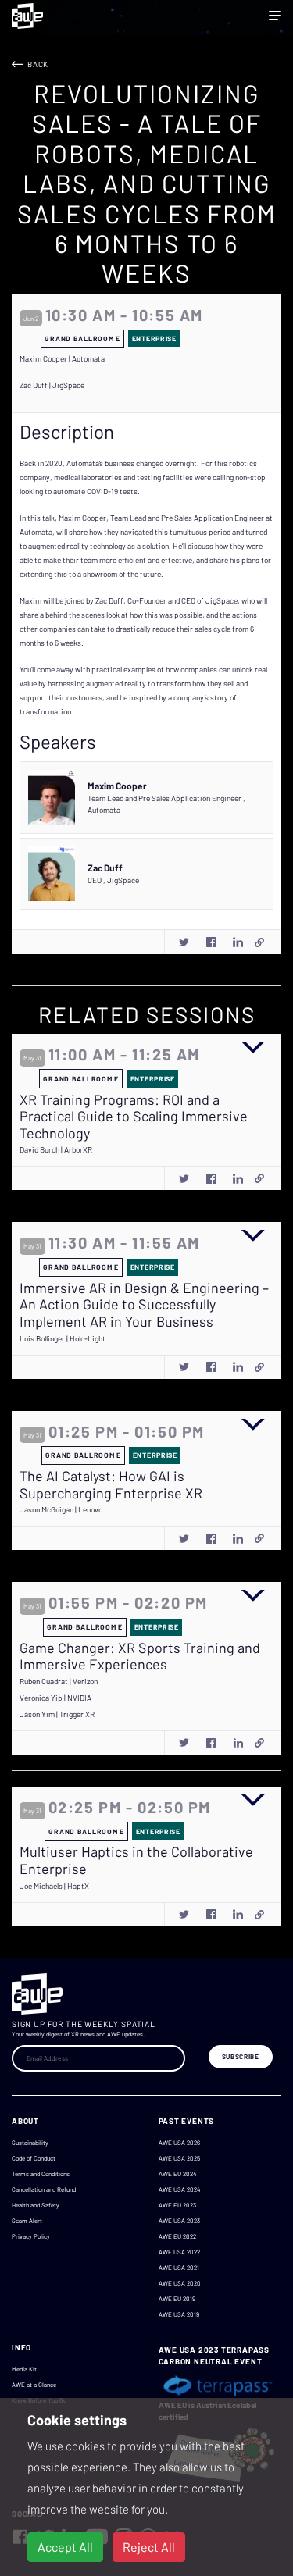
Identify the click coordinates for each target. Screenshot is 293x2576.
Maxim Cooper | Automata (62, 358)
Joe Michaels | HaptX (54, 1886)
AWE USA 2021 (179, 2268)
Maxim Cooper (117, 786)
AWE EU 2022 (177, 2236)
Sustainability (30, 2143)
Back (38, 64)
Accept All (65, 2547)
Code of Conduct (34, 2158)
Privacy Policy (31, 2236)
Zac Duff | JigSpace (52, 385)
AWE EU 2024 (177, 2174)
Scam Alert (27, 2221)
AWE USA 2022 (179, 2252)
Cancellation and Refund (44, 2189)
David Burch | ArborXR (56, 1149)
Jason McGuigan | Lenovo (61, 1509)
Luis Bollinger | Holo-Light (63, 1338)
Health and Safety (36, 2205)
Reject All (149, 2547)
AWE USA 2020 (180, 2283)
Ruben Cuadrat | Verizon (59, 1681)
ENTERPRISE (154, 338)
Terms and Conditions (41, 2174)
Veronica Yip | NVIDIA (55, 1698)
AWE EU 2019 (177, 2299)
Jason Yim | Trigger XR (57, 1714)
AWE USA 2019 (179, 2314)
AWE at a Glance (34, 2385)
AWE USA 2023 (179, 2221)
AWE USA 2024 (179, 2189)
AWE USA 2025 (179, 2158)
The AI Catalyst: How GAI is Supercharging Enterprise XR (111, 1485)
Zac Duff (105, 868)
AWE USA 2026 (179, 2143)
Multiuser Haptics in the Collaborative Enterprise (136, 1860)
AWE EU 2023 (177, 2205)
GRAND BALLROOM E (82, 338)
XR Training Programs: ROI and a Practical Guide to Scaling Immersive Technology (134, 1117)
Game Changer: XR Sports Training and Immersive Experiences (140, 1657)
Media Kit (24, 2369)
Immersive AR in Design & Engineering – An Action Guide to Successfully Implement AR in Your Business (144, 1305)
